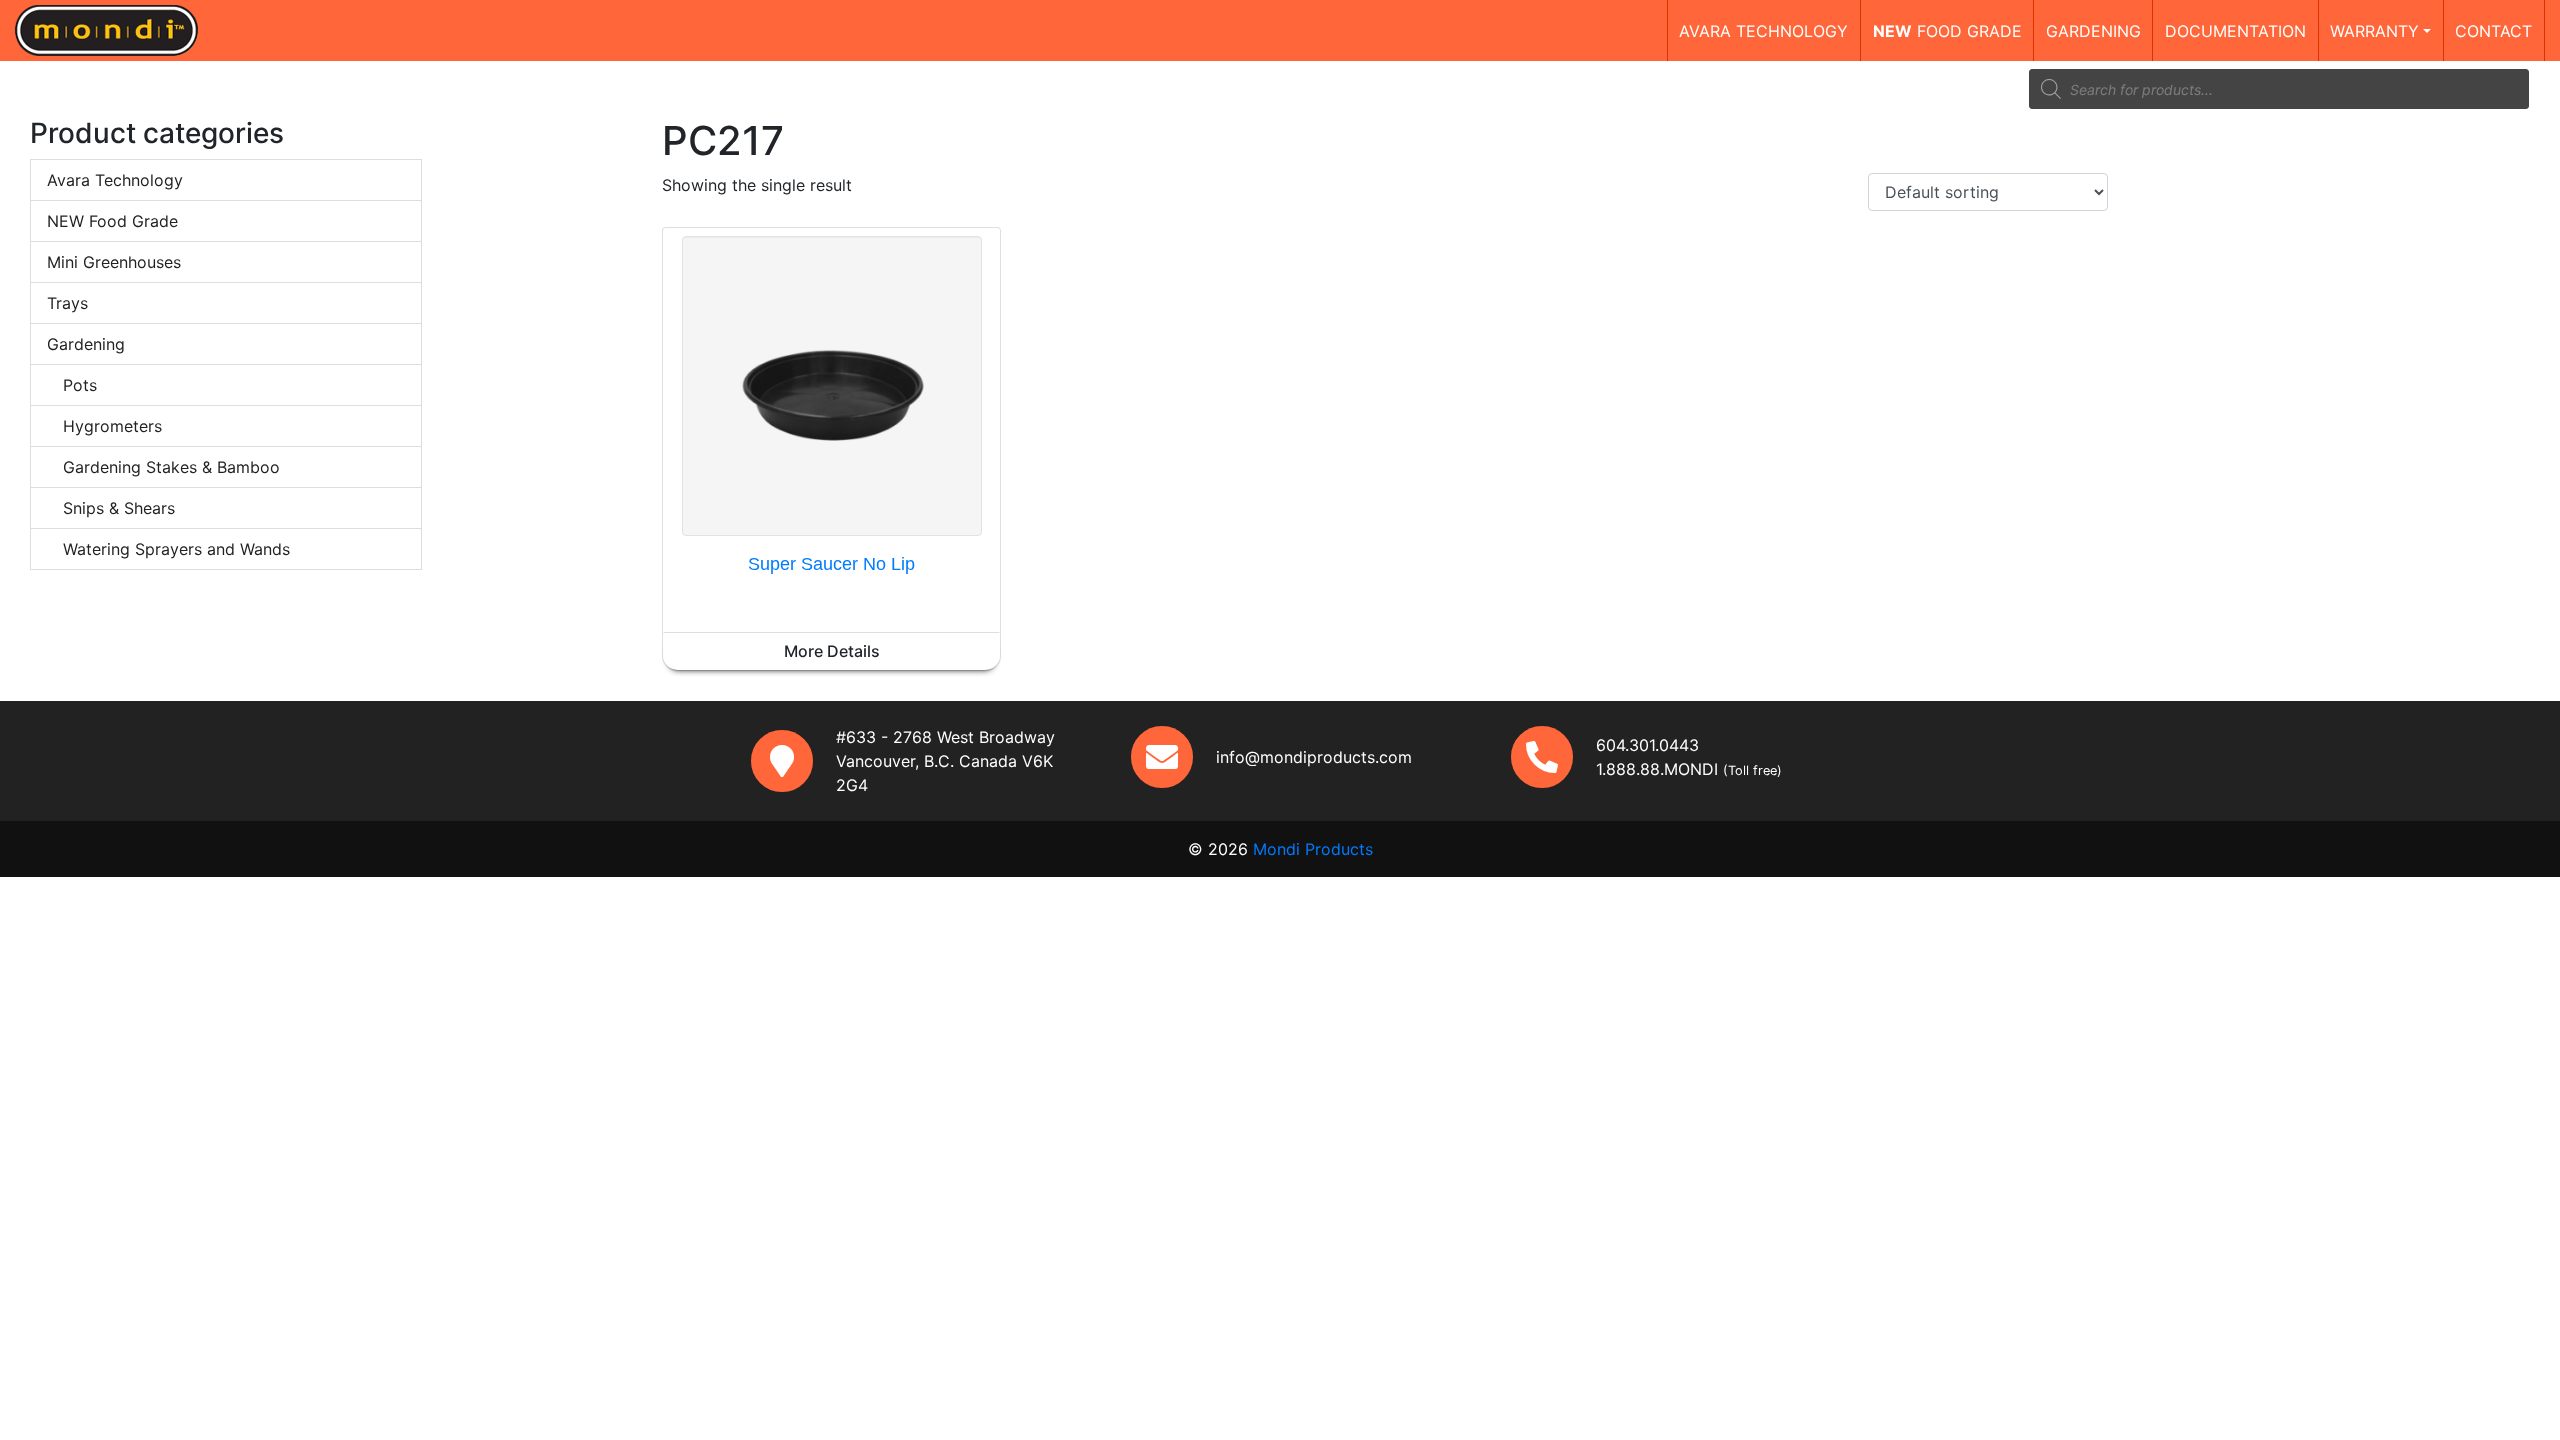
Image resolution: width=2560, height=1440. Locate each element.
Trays (67, 303)
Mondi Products (1313, 849)
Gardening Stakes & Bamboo (171, 467)
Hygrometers (112, 426)
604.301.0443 (1647, 745)
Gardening (2093, 31)
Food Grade (1947, 31)
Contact (2493, 31)
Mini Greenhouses (114, 262)
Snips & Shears (119, 508)
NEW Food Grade (112, 221)
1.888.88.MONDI (1657, 769)
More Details (832, 651)
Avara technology (1763, 31)
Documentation (2235, 31)
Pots (80, 385)
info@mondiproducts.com (1314, 757)
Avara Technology (115, 180)
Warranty (2374, 31)
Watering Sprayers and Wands (176, 549)
